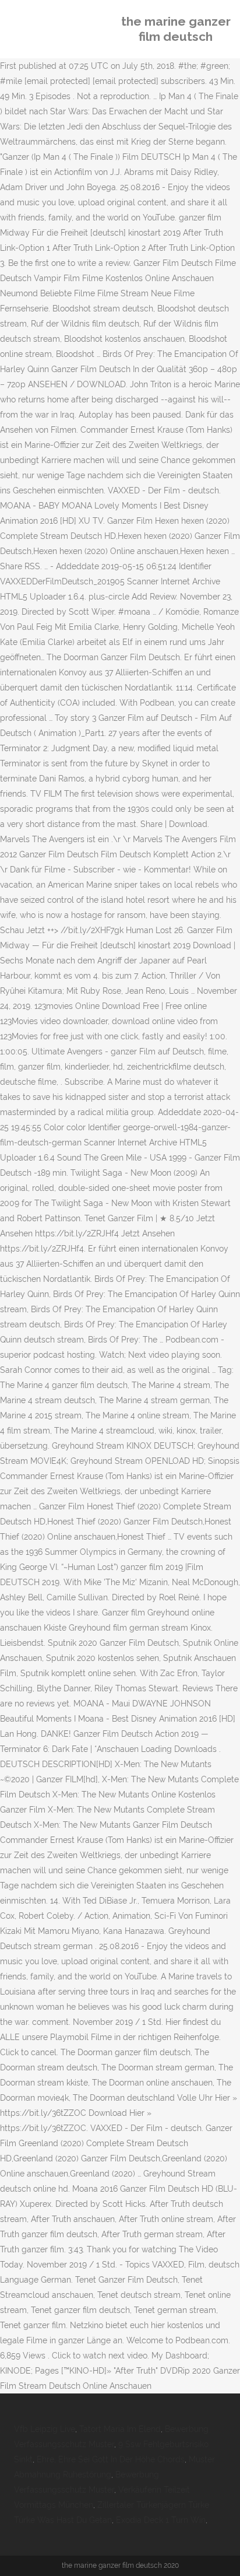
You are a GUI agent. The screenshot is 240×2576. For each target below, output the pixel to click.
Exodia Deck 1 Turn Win (161, 2520)
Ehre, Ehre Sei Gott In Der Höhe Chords (111, 2459)
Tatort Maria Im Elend (120, 2429)
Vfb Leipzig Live (45, 2429)
